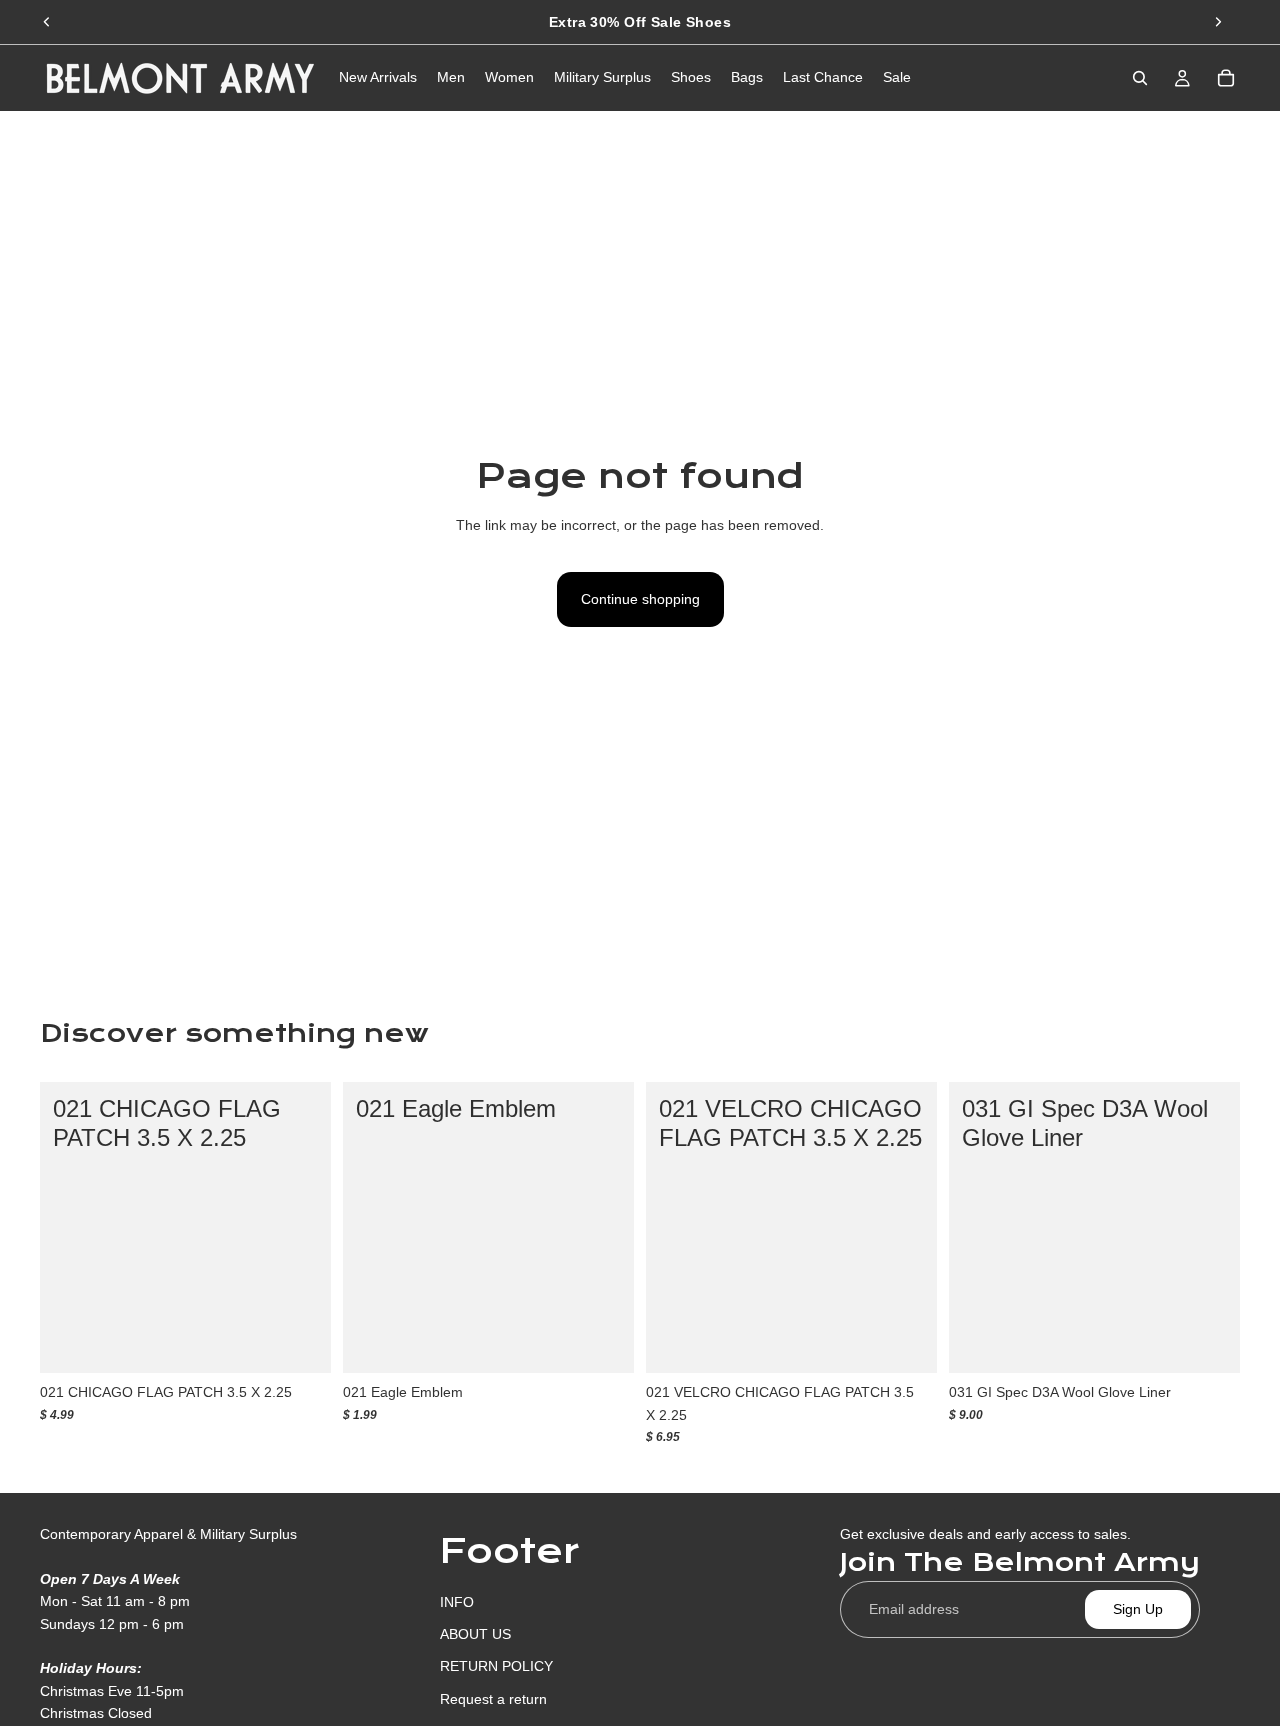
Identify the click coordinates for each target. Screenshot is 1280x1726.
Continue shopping (640, 599)
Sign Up (1138, 1609)
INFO (457, 1601)
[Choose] (300, 1343)
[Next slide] (1218, 22)
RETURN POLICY (496, 1666)
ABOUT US (475, 1634)
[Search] (1140, 78)
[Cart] (1226, 78)
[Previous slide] (47, 22)
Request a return (493, 1698)
